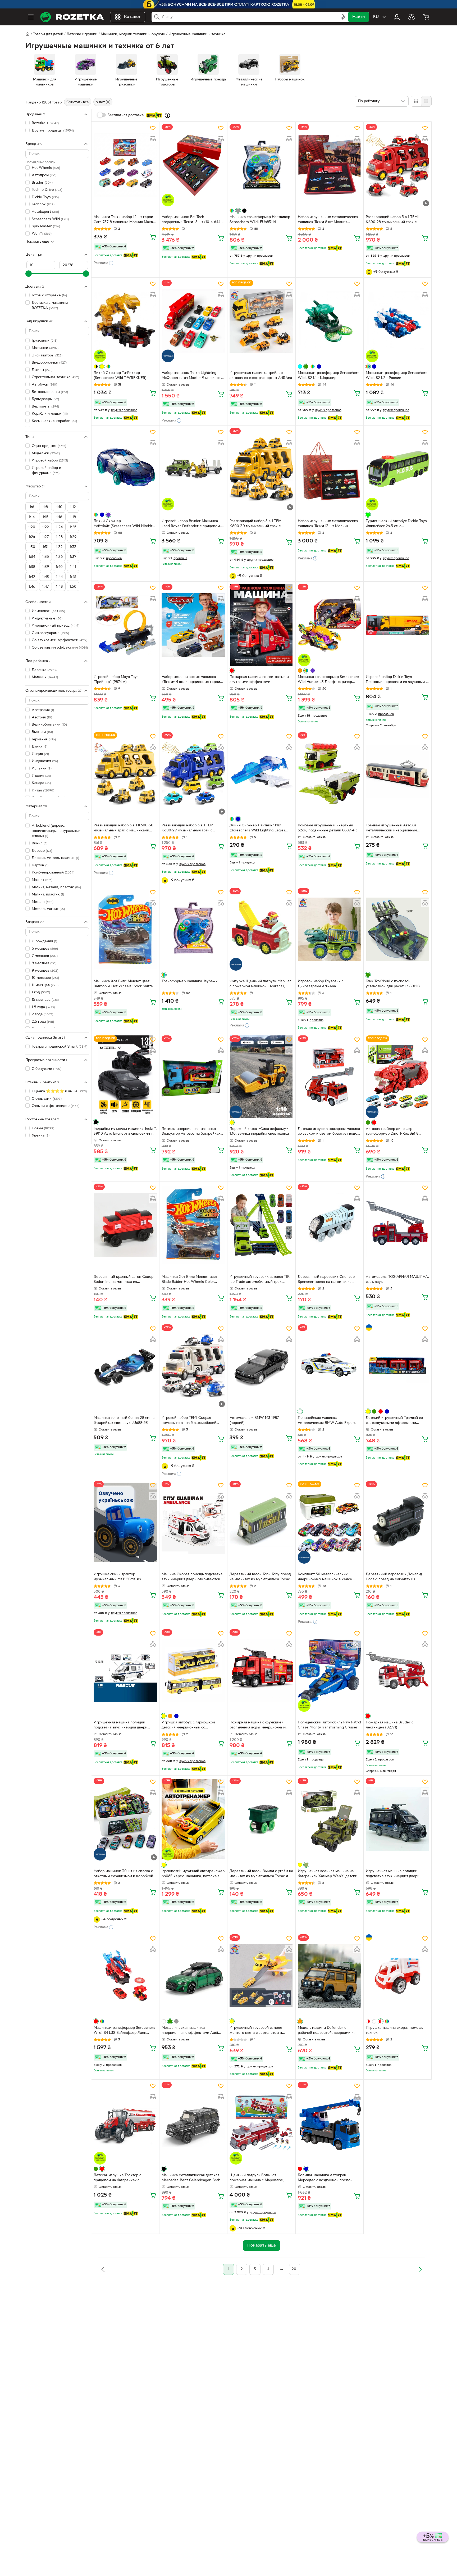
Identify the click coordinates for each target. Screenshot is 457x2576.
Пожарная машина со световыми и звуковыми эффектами (259, 680)
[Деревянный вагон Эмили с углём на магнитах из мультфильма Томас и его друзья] (261, 1819)
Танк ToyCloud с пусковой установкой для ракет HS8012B (393, 984)
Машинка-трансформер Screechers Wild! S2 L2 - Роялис (397, 375)
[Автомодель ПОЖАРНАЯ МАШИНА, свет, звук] (397, 1225)
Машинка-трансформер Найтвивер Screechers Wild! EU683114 (260, 220)
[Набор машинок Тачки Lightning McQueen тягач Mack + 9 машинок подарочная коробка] (193, 321)
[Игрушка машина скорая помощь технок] (397, 1976)
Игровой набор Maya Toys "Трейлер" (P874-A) (116, 680)
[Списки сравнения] (412, 17)
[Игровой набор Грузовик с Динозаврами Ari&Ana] (330, 929)
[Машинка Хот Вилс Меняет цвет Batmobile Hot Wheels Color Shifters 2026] (125, 929)
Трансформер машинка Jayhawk (190, 981)
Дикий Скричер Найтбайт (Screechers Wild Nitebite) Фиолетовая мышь (125, 524)
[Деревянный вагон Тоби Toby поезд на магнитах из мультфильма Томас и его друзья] (261, 1522)
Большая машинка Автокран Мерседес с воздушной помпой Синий (325, 2178)
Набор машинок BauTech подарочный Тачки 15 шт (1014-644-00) (192, 220)
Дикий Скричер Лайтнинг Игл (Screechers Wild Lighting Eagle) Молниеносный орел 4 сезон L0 (257, 829)
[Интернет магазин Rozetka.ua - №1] (72, 17)
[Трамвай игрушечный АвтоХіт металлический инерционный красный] (397, 773)
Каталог (132, 17)
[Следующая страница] (420, 2269)
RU (376, 17)
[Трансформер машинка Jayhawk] (193, 929)
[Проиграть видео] (426, 203)
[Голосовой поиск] (343, 17)
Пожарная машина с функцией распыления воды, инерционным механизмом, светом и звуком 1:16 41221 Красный (259, 1726)
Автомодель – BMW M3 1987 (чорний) (254, 1420)
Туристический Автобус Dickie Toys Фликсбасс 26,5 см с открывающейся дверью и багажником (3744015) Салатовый (396, 524)
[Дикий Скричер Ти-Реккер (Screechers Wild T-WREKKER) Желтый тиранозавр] (125, 321)
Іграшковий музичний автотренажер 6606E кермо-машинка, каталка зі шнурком (193, 1874)
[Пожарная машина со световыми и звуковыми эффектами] (261, 625)
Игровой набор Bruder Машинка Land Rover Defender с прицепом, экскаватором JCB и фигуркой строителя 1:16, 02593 (191, 524)
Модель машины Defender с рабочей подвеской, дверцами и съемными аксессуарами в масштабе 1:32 (329, 2031)
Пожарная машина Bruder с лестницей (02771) (390, 1725)
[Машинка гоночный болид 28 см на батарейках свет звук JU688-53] (125, 1366)
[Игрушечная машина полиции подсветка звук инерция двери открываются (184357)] (397, 1819)
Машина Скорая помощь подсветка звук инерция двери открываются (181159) (192, 1577)
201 (295, 2269)
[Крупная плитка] (416, 101)
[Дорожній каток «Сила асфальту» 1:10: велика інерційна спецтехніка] (261, 1077)
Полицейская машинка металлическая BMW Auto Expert (327, 1420)
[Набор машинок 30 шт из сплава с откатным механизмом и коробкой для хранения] (125, 1819)
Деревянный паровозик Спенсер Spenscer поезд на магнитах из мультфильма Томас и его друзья (326, 1280)
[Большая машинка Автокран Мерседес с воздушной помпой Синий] (330, 2123)
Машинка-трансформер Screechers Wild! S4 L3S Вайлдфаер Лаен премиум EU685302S (124, 2031)
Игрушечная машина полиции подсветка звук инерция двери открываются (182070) (120, 1726)
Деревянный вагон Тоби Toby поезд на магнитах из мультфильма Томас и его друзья (261, 1577)
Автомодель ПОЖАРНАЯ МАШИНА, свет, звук (397, 1279)
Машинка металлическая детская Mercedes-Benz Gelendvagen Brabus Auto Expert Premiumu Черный (193, 2178)
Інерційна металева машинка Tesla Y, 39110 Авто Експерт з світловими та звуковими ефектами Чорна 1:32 (125, 1132)
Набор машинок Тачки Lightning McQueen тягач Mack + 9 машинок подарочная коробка (191, 376)
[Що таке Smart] (167, 115)
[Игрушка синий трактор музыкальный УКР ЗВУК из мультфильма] (125, 1522)
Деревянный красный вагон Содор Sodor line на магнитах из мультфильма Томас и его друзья (124, 1280)
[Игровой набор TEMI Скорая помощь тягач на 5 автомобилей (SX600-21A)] (193, 1366)
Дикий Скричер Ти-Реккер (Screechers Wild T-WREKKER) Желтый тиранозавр (120, 376)
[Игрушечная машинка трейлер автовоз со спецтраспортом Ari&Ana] (261, 321)
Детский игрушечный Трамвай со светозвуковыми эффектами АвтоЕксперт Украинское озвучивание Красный (394, 1421)
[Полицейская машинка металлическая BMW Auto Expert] (330, 1366)
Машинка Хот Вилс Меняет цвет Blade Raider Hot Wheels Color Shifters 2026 (189, 1280)
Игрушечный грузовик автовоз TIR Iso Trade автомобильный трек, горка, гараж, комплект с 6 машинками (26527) (260, 1280)
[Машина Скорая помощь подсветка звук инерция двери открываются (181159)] (193, 1522)
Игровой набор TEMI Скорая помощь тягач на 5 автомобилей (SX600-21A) (189, 1421)
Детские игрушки (82, 34)
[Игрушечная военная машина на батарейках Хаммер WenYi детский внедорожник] (330, 1819)
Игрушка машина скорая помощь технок (394, 2030)
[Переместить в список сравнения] (153, 139)
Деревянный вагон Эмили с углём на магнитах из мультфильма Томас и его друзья (261, 1874)
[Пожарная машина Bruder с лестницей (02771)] (397, 1670)
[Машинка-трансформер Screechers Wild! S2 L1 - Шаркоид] (330, 321)
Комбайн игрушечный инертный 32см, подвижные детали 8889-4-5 (328, 828)
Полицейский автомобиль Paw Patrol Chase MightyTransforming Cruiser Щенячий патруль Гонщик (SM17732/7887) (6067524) (329, 1726)
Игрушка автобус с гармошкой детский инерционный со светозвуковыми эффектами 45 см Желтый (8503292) (192, 1726)
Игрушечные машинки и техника (197, 34)
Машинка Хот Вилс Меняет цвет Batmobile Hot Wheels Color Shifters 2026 (125, 984)
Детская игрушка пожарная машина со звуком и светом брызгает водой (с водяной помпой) (329, 1132)
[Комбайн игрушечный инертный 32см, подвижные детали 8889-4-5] (330, 773)
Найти (358, 17)
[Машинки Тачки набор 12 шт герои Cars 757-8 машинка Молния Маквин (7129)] (125, 165)
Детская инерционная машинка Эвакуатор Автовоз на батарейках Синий (191, 1132)
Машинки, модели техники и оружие (133, 34)
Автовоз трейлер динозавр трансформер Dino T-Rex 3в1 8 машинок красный (392, 1132)
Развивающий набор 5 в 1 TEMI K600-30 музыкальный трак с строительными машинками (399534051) (256, 524)
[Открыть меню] (31, 17)
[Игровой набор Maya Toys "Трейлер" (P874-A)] (125, 625)
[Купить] (153, 237)
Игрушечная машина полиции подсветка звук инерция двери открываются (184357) (393, 1874)
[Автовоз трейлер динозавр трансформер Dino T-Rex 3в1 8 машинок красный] (397, 1077)
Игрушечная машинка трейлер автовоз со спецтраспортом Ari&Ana (261, 375)
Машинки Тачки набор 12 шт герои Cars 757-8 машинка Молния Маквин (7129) (125, 220)
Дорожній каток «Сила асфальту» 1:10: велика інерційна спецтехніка (259, 1131)
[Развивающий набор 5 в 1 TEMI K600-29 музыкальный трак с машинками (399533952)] (193, 773)
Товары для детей (48, 34)
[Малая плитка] (426, 101)
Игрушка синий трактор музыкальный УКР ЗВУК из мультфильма (117, 1577)
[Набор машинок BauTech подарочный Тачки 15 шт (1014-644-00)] (193, 165)
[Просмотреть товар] (232, 211)
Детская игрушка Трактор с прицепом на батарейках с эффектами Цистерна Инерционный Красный (117, 2178)
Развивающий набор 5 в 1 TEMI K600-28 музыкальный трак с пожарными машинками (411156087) (396, 220)
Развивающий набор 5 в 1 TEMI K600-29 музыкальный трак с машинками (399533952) (188, 829)
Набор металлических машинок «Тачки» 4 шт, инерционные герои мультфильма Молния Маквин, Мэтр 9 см (193, 680)
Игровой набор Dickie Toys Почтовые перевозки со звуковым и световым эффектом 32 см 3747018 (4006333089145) (397, 680)
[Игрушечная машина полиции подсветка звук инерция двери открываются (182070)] (125, 1670)
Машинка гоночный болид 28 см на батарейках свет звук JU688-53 (124, 1420)
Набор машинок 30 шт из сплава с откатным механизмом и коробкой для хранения (123, 1874)
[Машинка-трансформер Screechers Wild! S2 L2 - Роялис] (397, 321)
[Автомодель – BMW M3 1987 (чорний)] (261, 1366)
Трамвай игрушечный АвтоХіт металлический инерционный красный (391, 829)
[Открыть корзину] (426, 17)
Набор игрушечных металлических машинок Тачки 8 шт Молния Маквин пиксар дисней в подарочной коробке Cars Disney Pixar (328, 220)
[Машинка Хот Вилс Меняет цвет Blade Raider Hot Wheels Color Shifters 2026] (193, 1225)
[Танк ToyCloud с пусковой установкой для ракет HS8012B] (397, 929)
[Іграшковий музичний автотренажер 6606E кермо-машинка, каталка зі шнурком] (193, 1819)
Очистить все (78, 102)
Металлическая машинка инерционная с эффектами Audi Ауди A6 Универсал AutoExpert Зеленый (190, 2031)
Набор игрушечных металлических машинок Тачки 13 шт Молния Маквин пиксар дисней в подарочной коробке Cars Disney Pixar (328, 524)
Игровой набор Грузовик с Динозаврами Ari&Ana (321, 984)
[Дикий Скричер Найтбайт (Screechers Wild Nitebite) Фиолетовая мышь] (125, 469)
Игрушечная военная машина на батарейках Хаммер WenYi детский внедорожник (329, 1874)
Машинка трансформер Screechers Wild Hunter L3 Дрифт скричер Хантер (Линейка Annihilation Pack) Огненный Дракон (328, 680)
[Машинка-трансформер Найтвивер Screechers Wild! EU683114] (261, 165)
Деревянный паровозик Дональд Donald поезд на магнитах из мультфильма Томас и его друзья (394, 1577)
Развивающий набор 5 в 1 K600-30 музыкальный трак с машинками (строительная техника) (124, 829)
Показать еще (37, 241)
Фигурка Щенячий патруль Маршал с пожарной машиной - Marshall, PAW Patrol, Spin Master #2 (261, 984)
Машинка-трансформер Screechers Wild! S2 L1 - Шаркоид (329, 375)
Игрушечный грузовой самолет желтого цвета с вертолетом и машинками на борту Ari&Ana (257, 2031)
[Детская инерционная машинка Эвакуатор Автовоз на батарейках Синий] (193, 1077)
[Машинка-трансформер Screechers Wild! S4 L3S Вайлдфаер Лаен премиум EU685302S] (125, 1976)
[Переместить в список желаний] (153, 128)
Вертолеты (45, 407)
